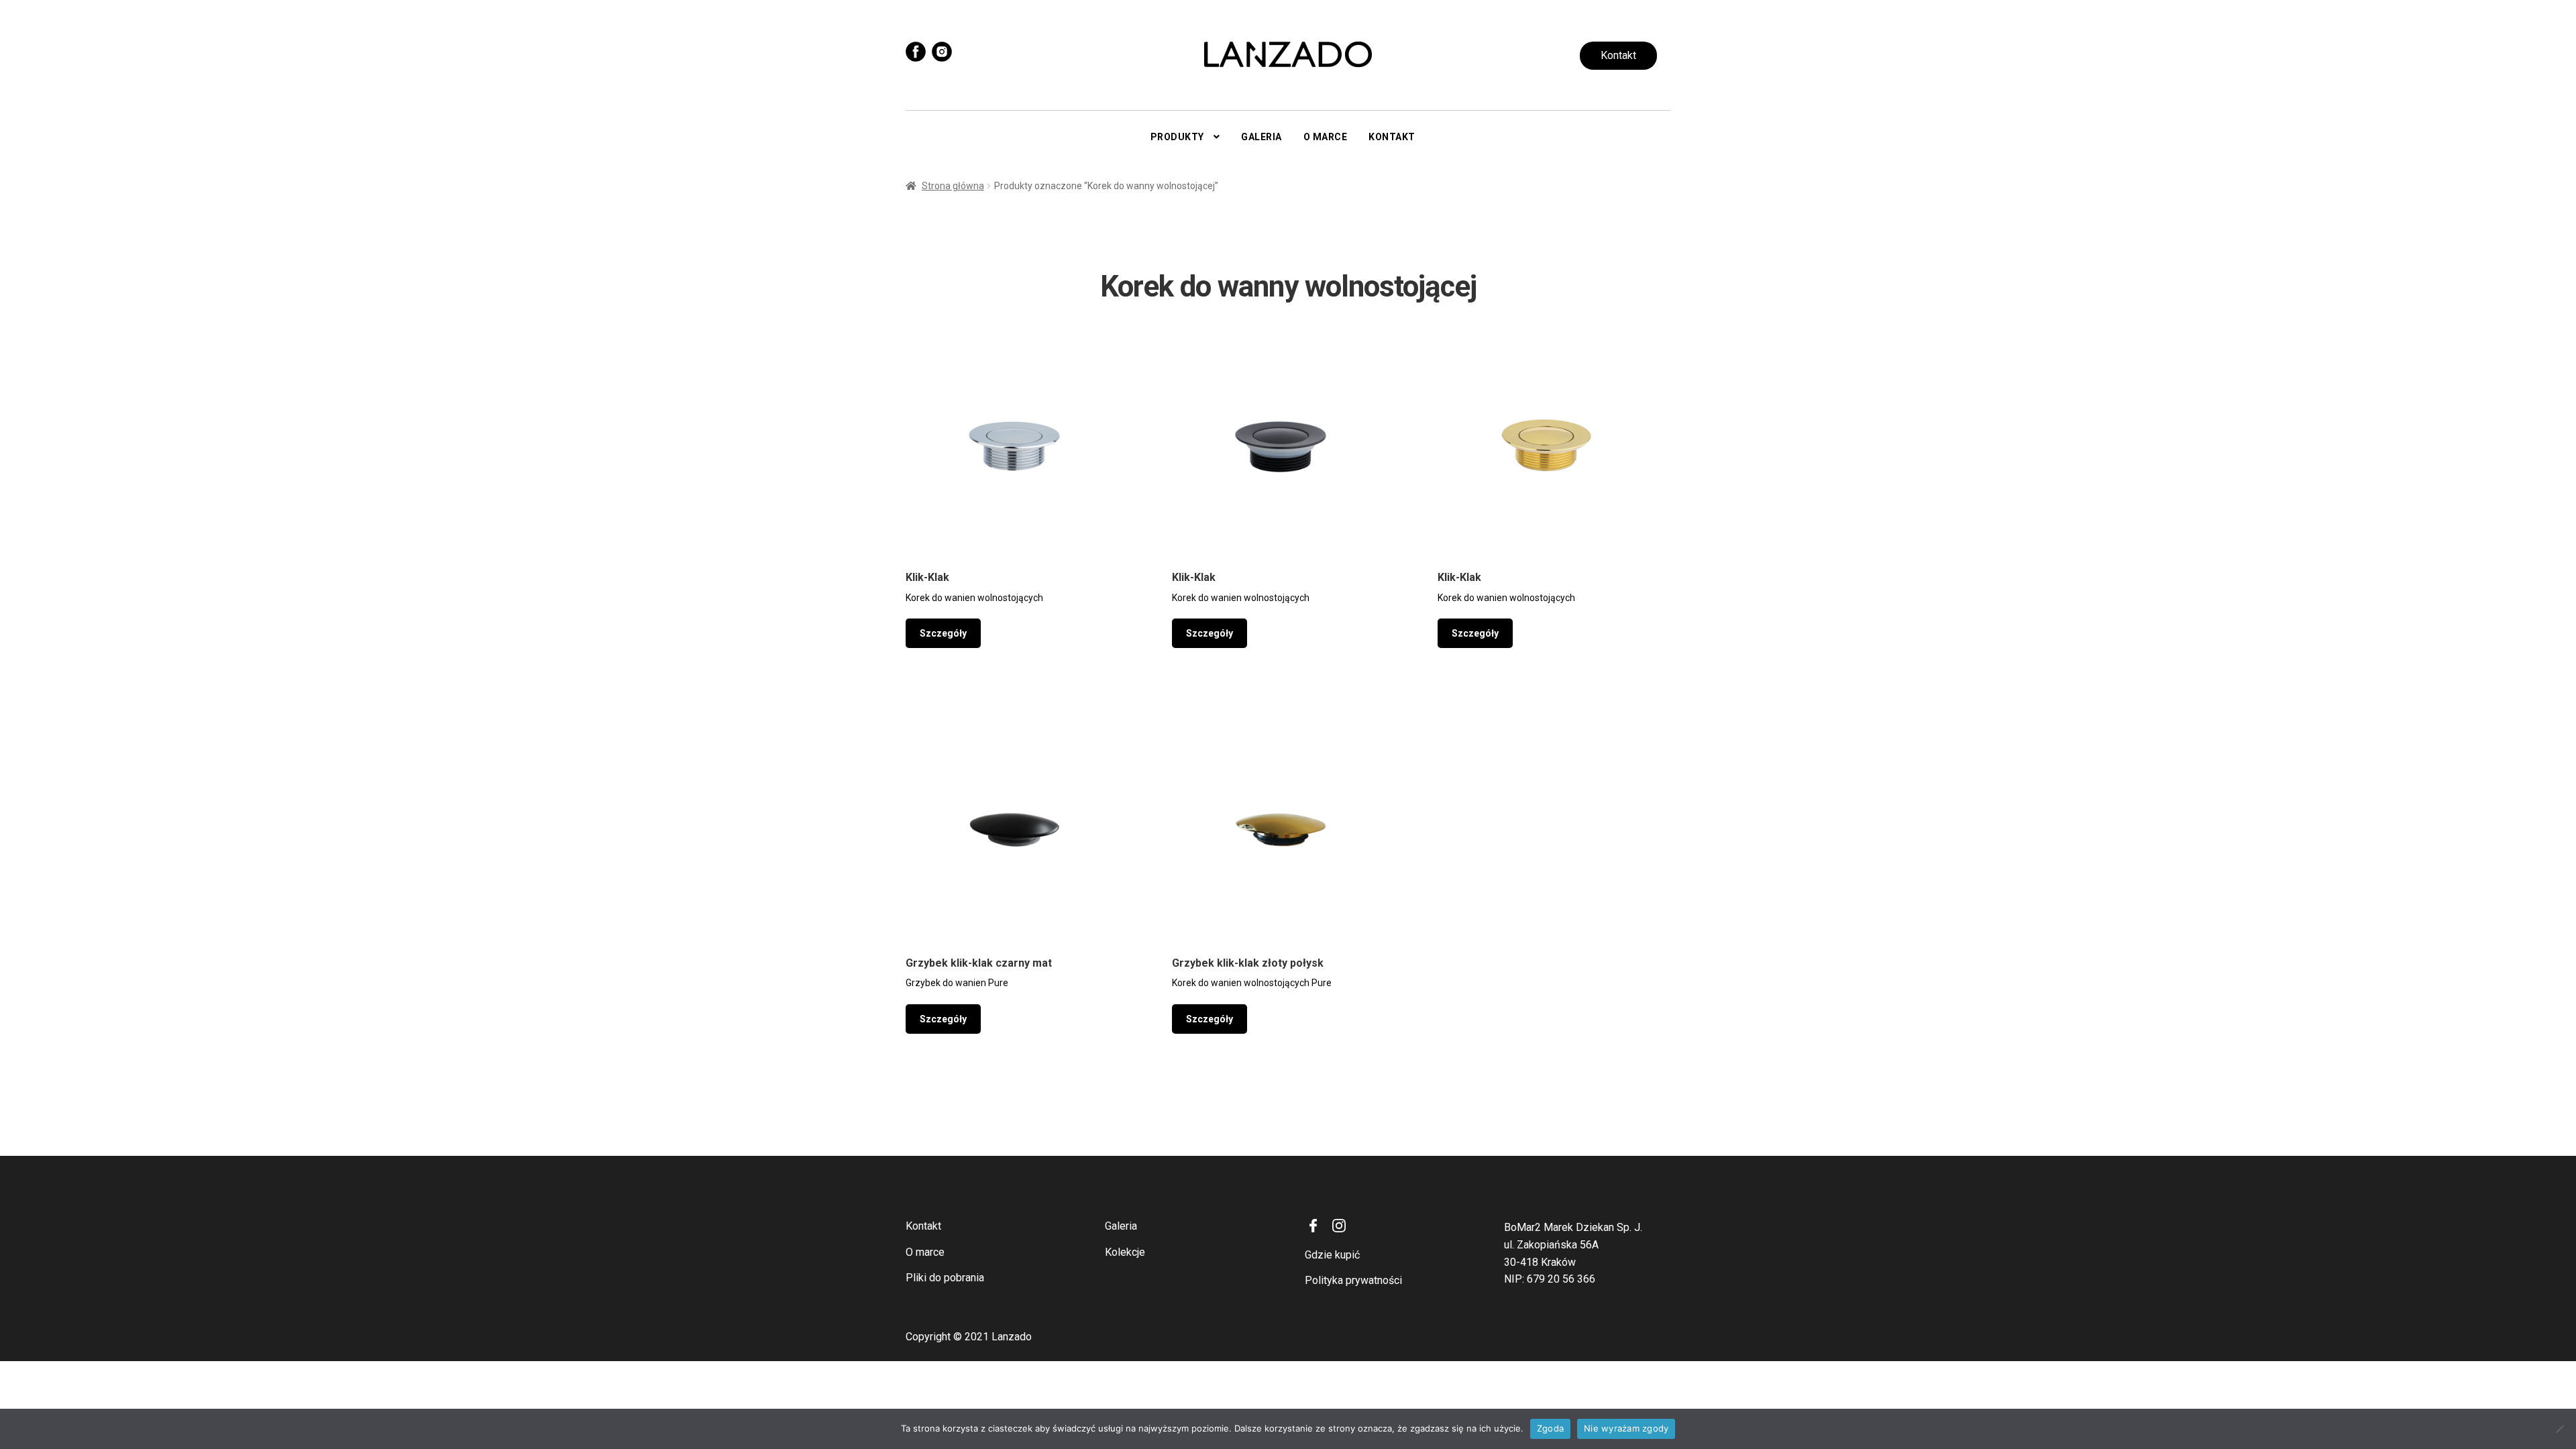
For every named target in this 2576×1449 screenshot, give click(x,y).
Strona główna (953, 186)
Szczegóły (943, 633)
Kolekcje (1125, 1252)
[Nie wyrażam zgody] (2559, 1429)
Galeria (1262, 137)
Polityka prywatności (1353, 1280)
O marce (1326, 137)
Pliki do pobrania (945, 1278)
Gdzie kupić (1332, 1255)
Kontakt (1618, 55)
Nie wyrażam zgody (1626, 1428)
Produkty (1177, 137)
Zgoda (1550, 1428)
